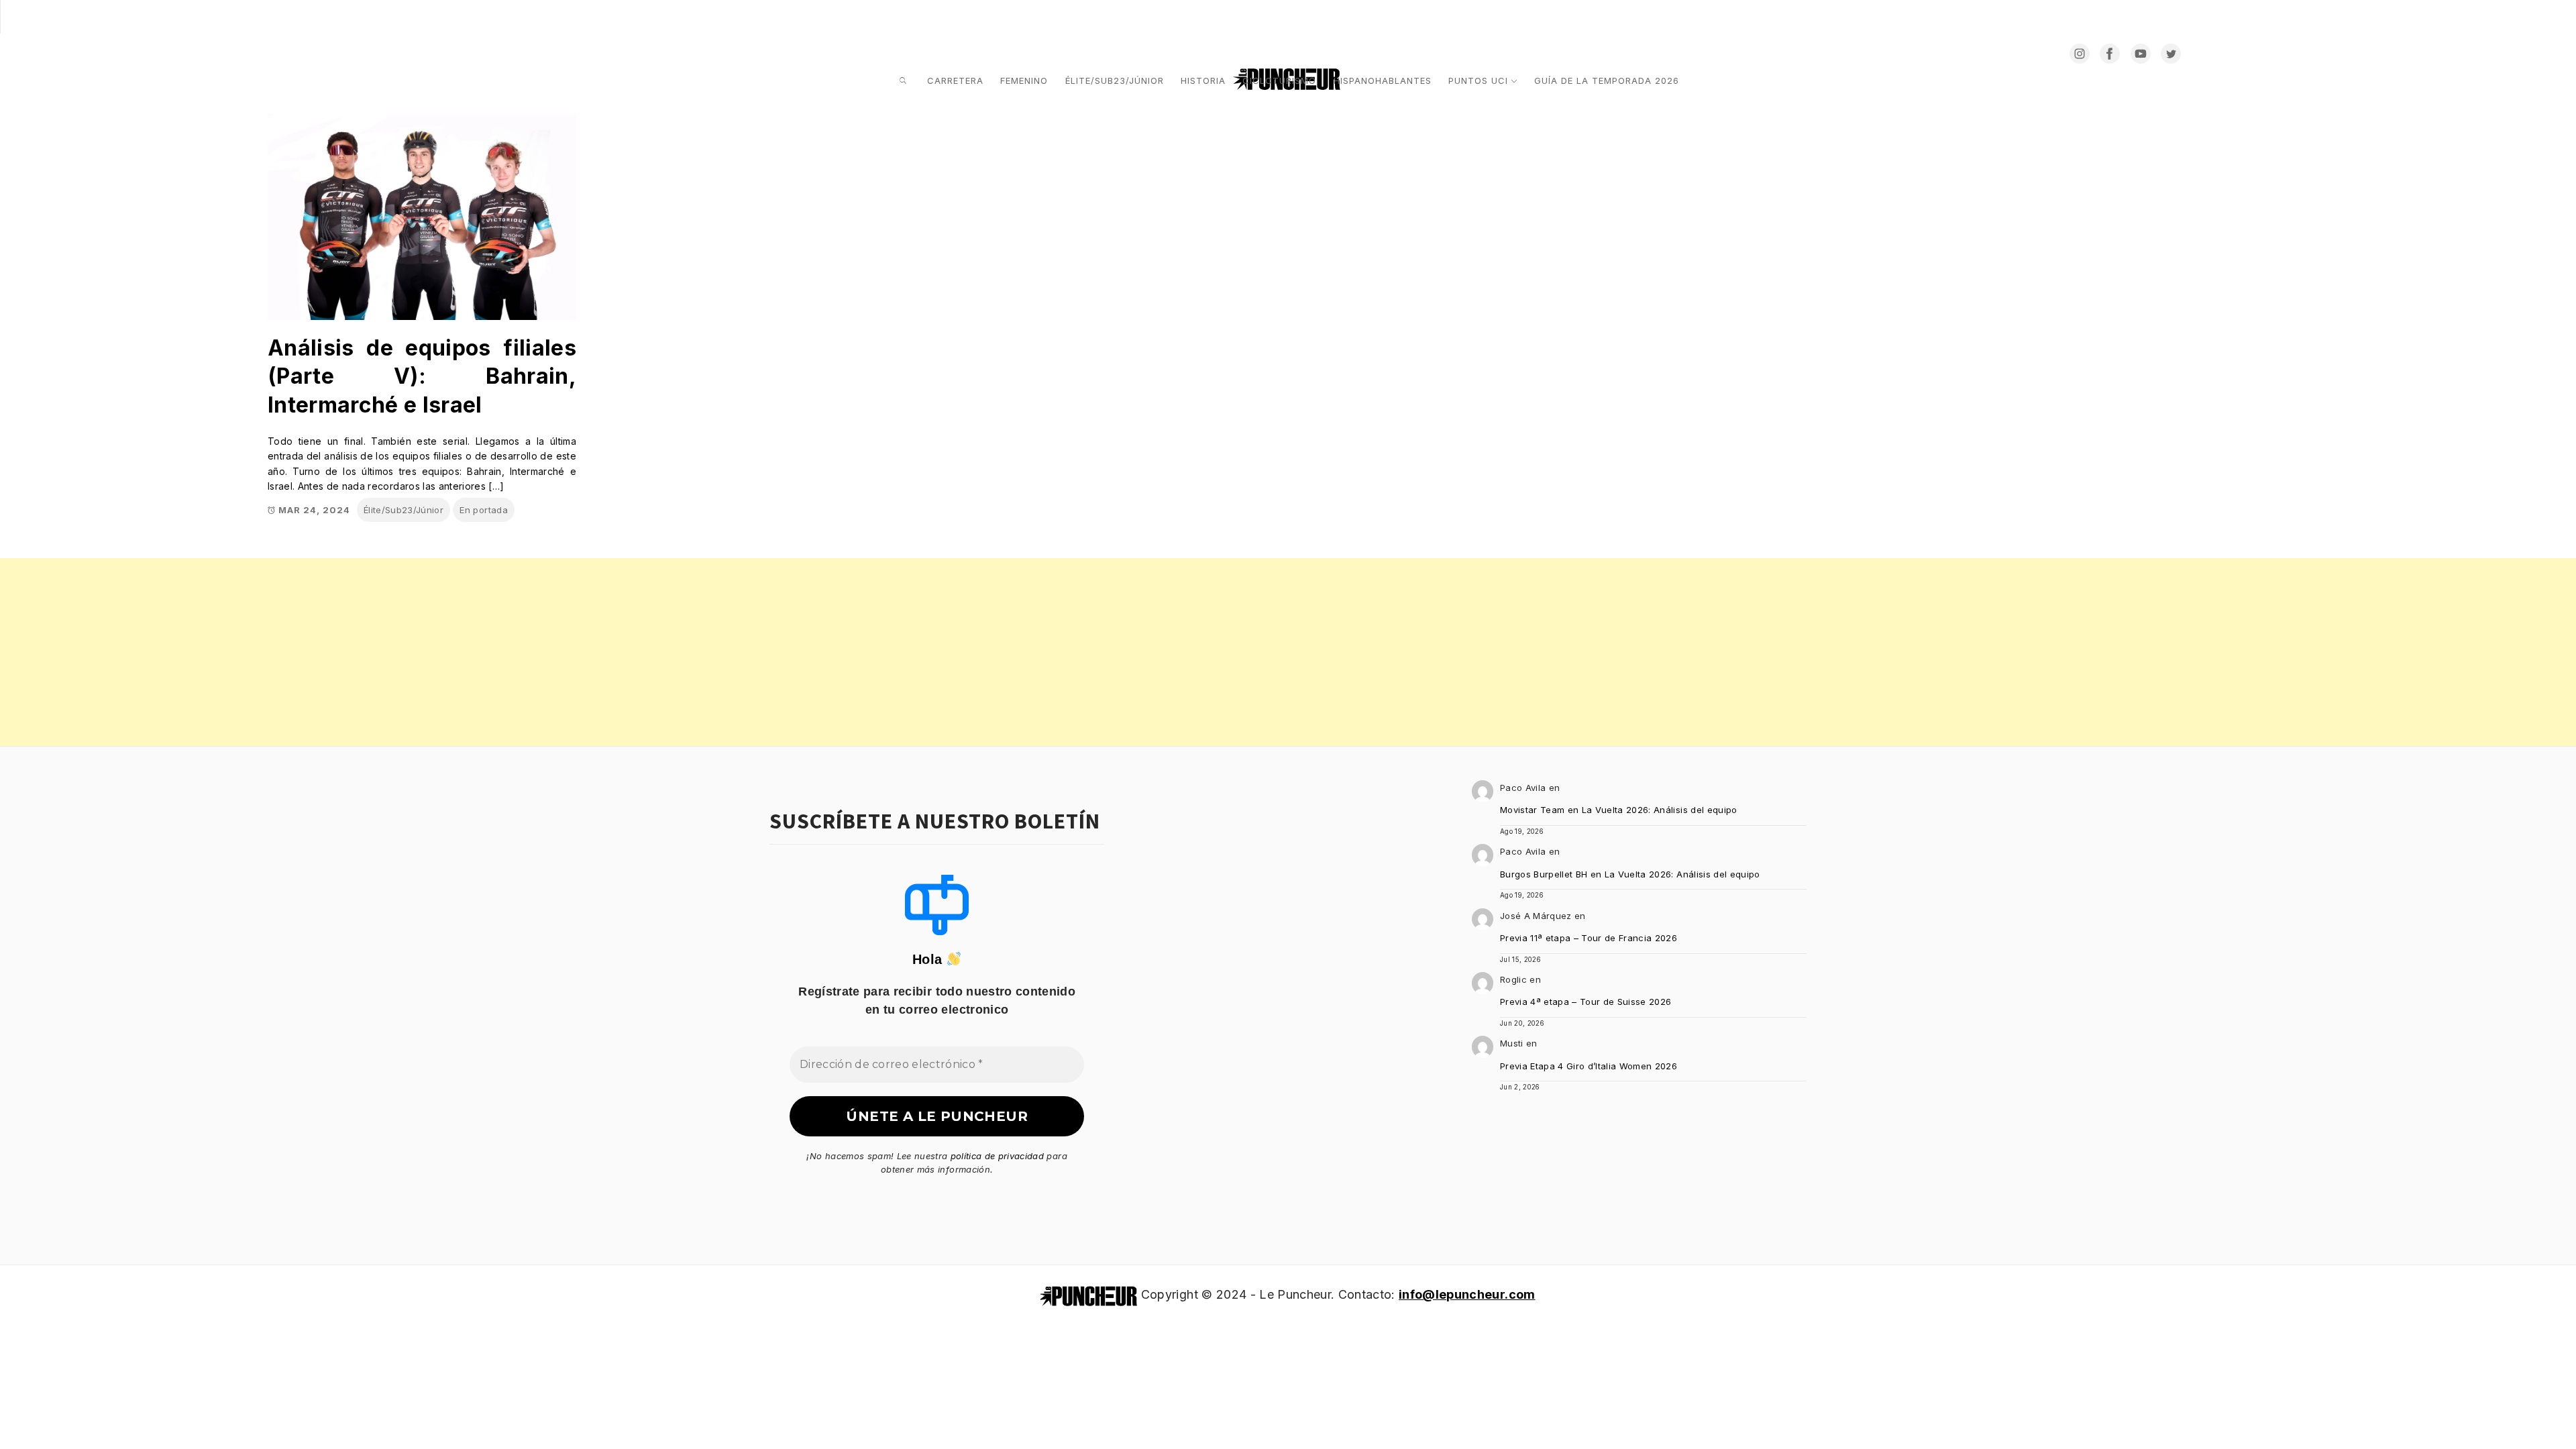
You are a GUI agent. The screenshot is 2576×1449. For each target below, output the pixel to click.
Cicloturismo (1279, 80)
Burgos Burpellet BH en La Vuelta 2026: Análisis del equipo (1630, 874)
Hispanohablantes (1383, 80)
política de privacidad (997, 1156)
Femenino (1024, 80)
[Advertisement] (402, 652)
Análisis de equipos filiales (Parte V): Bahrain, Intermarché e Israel (422, 376)
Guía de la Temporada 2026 (1607, 80)
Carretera (955, 80)
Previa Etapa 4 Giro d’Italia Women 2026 (1589, 1066)
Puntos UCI (1478, 80)
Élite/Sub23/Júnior (1115, 80)
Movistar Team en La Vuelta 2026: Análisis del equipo (1619, 810)
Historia (1203, 80)
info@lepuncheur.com (1467, 1294)
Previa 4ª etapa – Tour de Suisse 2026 (1586, 1002)
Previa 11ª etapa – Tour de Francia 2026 (1589, 938)
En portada (483, 510)
